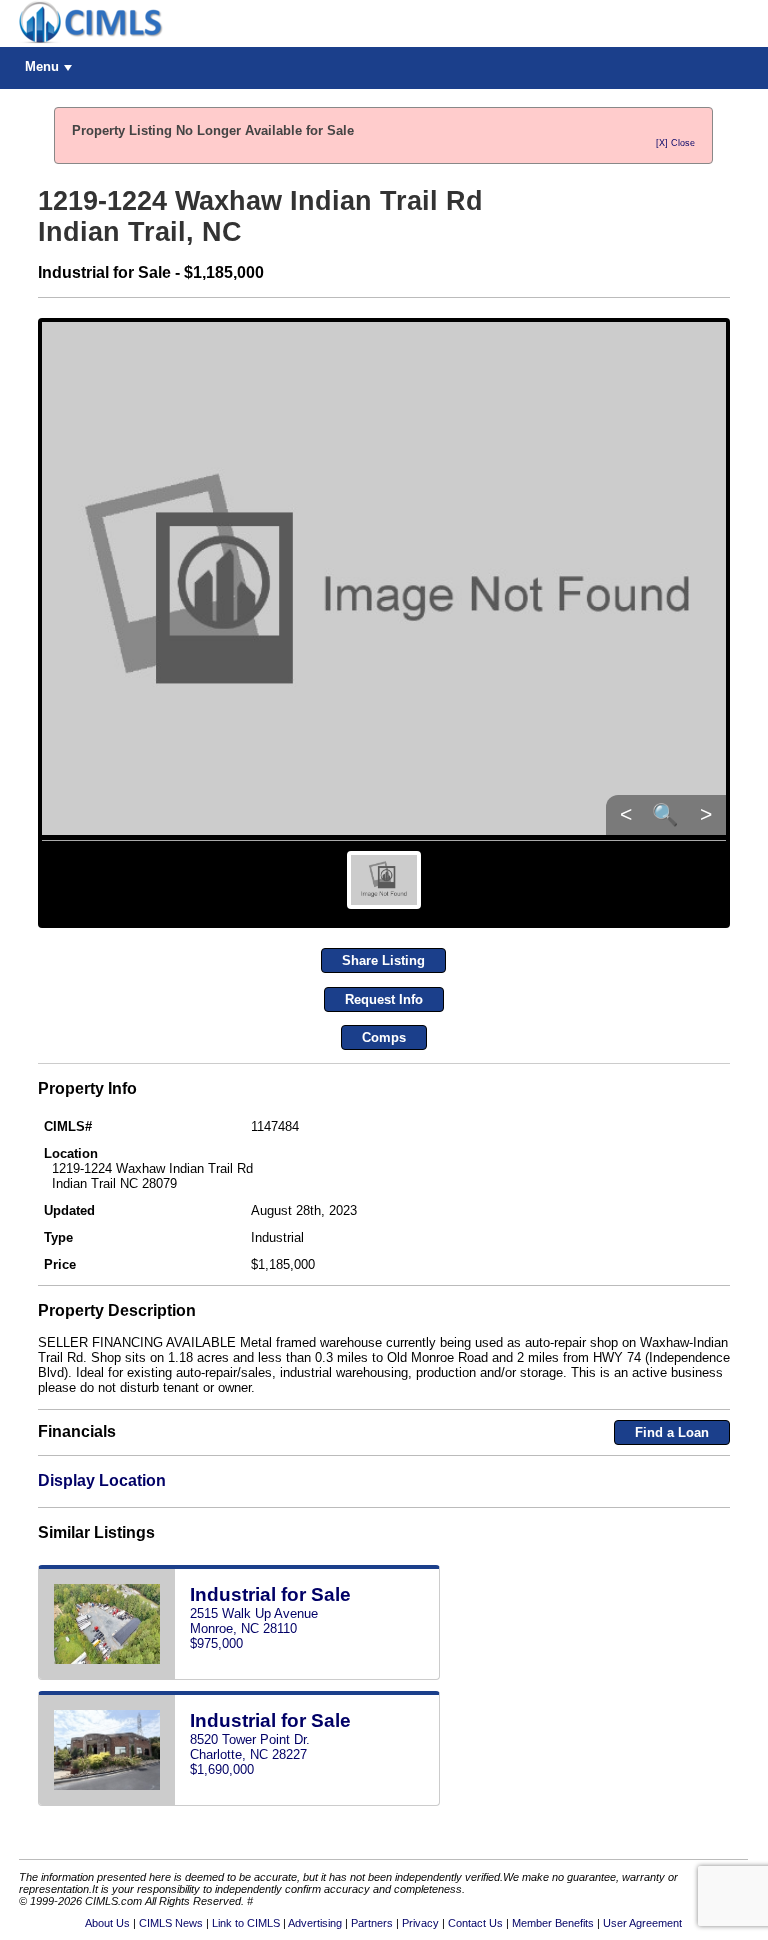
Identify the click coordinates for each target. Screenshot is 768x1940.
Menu (42, 66)
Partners (372, 1923)
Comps (384, 1037)
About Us (107, 1923)
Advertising (315, 1923)
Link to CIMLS (246, 1923)
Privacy (420, 1923)
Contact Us (475, 1923)
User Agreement (642, 1923)
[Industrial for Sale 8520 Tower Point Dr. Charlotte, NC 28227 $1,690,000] (239, 1801)
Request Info (384, 999)
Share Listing (383, 960)
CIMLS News (171, 1923)
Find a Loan (672, 1432)
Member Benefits (553, 1923)
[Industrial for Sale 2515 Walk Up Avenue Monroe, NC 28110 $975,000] (239, 1675)
